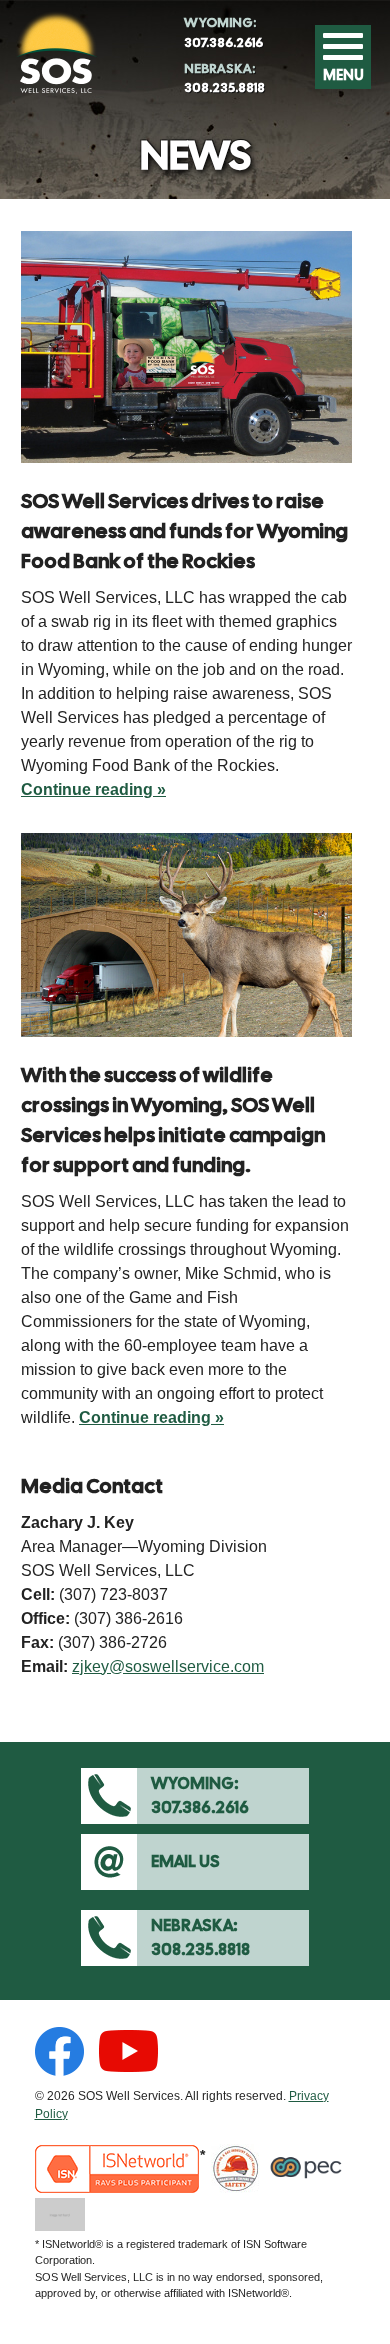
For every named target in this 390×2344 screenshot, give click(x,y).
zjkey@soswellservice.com (168, 1666)
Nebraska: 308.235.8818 (165, 1937)
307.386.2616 (222, 32)
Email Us (185, 1861)
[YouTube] (128, 2051)
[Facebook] (59, 2051)
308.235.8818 (223, 78)
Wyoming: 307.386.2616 (165, 1795)
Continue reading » (93, 791)
